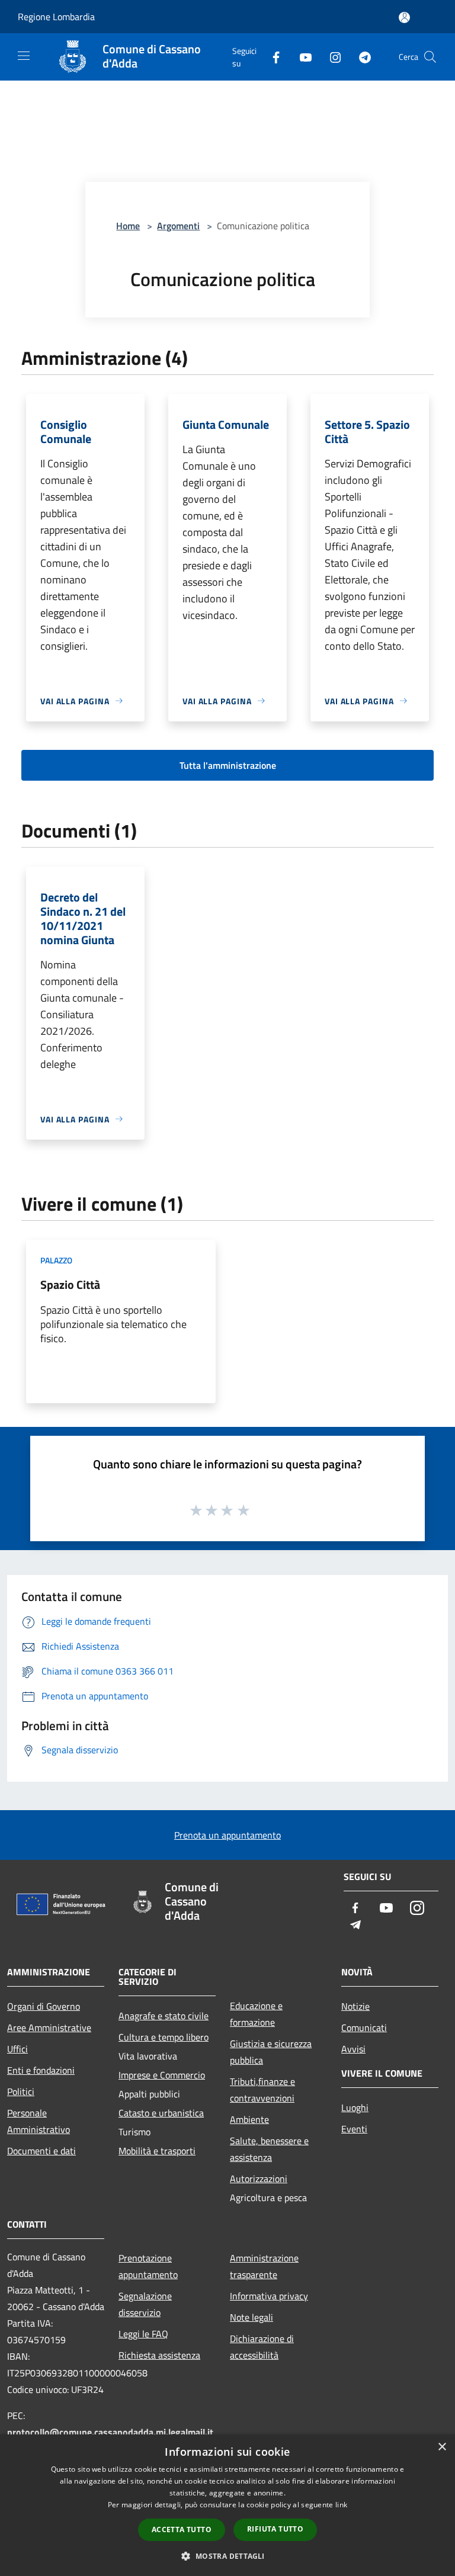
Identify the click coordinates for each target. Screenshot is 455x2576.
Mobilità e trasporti (157, 2151)
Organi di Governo (44, 2006)
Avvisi (353, 2049)
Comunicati (364, 2028)
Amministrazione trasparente (264, 2266)
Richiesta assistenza (159, 2355)
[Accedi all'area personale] (404, 17)
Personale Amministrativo (39, 2121)
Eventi (354, 2129)
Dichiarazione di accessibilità (262, 2347)
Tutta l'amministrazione (228, 765)
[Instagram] (331, 57)
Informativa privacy (269, 2296)
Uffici (17, 2049)
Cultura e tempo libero (164, 2037)
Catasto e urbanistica (161, 2113)
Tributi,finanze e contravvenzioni (262, 2090)
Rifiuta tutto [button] (275, 2529)
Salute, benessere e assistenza (269, 2149)
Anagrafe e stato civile (164, 2016)
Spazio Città (70, 1284)
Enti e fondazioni (41, 2070)
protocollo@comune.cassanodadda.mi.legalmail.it (110, 2432)
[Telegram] (360, 57)
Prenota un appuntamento (227, 1835)
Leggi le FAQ (143, 2334)
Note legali (251, 2317)
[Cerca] (430, 57)
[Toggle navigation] (24, 56)
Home (128, 226)
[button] (227, 2556)
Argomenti (178, 226)
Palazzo (56, 1260)
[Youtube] (301, 57)
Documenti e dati (41, 2151)
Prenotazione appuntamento (148, 2266)
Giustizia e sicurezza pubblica (271, 2052)
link (341, 2505)
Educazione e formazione (256, 2014)
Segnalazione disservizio (145, 2304)
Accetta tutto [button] (182, 2530)
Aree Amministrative (49, 2028)
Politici (21, 2091)
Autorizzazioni (259, 2179)
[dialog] (227, 2505)
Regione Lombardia (56, 17)
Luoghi (355, 2107)
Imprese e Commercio (162, 2075)
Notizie (355, 2006)
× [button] (442, 2447)
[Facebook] (271, 57)
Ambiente (249, 2119)
